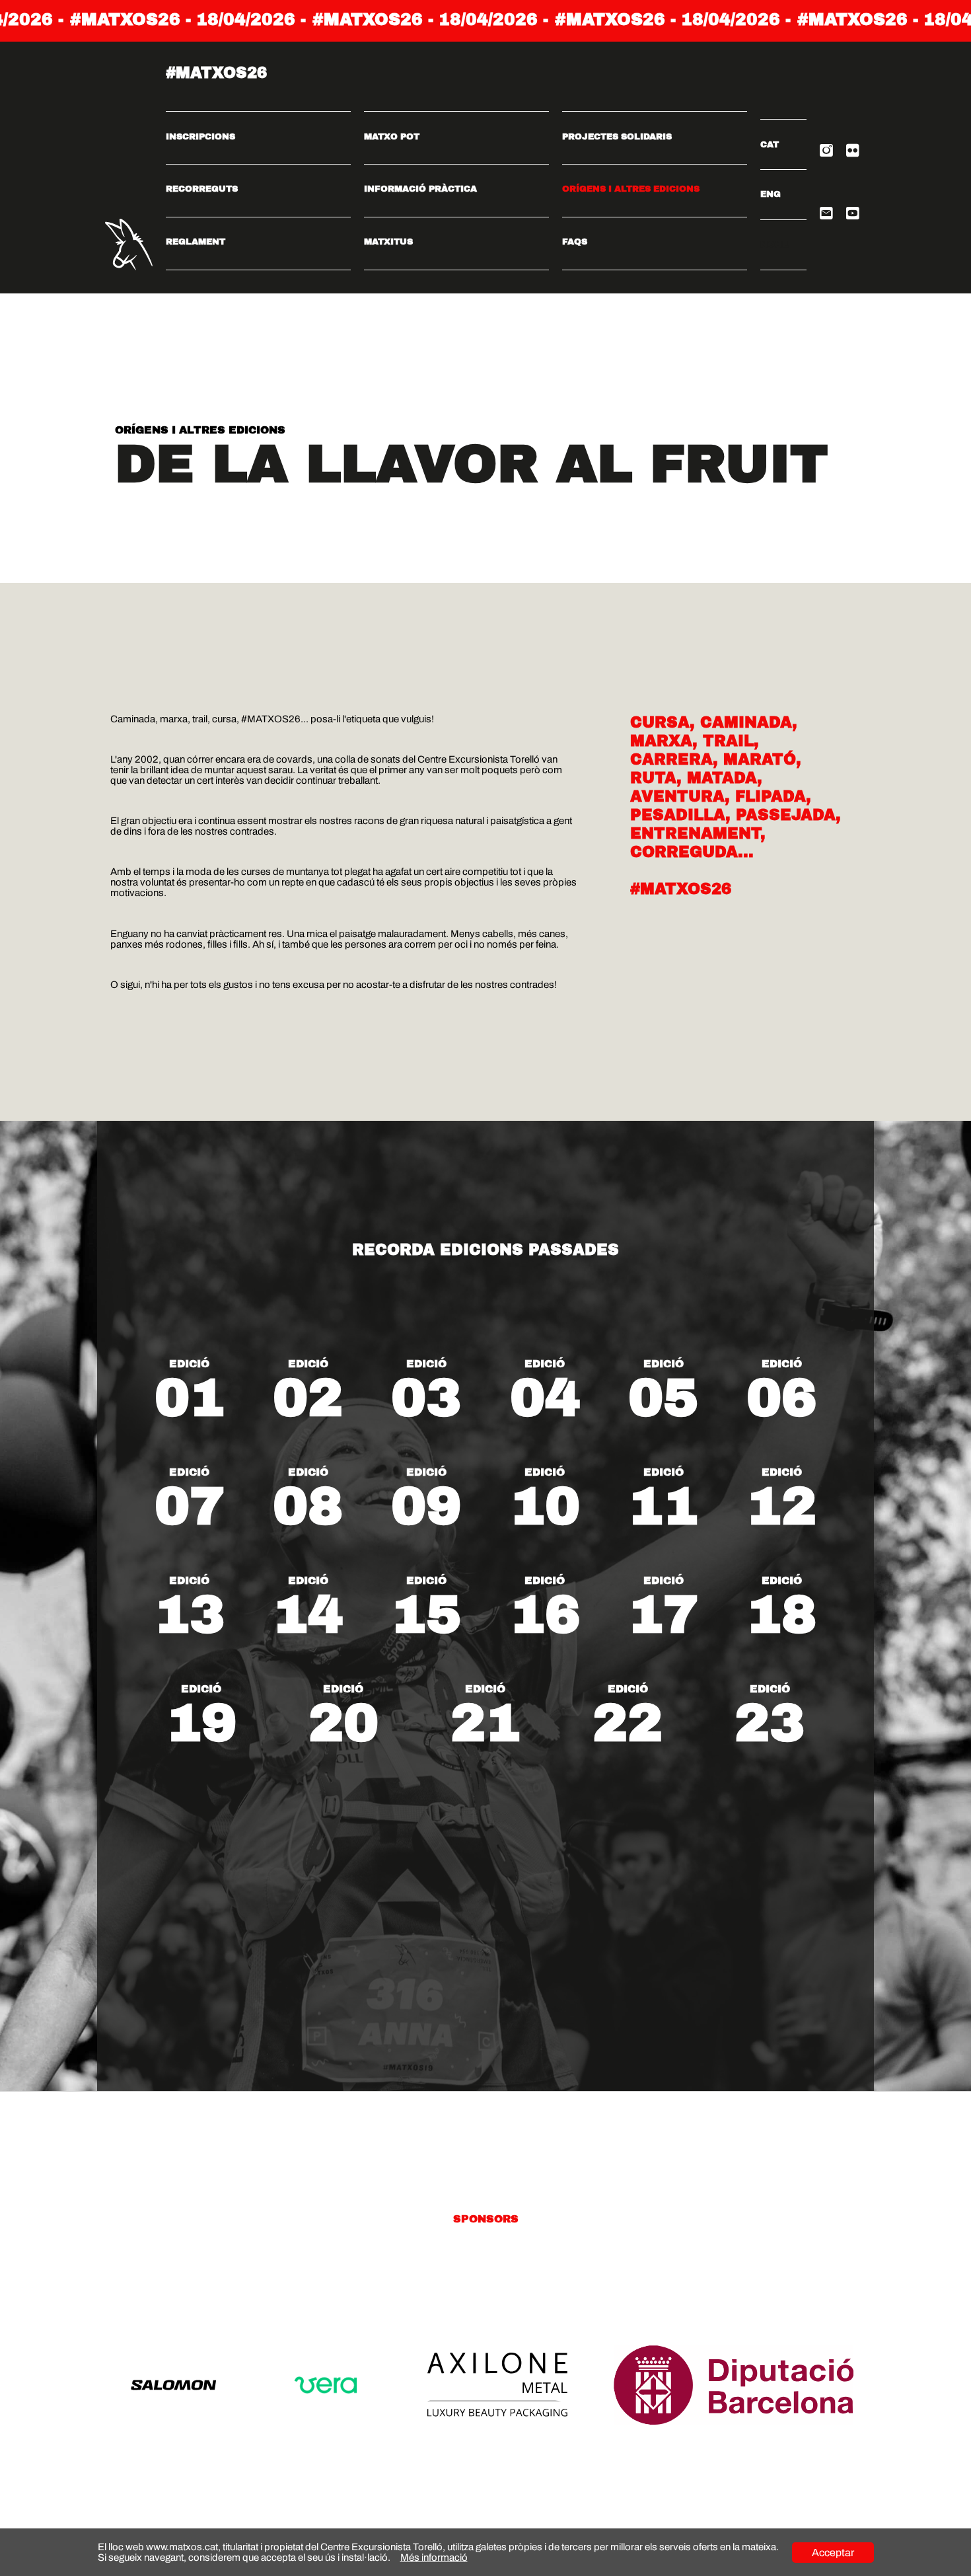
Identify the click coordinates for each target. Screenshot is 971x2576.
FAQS (575, 242)
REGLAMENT (196, 242)
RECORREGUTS (202, 189)
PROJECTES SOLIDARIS (617, 137)
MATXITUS (388, 242)
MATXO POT (392, 137)
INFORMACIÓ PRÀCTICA (420, 189)
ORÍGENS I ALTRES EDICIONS (631, 189)
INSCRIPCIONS (200, 137)
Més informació (434, 2557)
